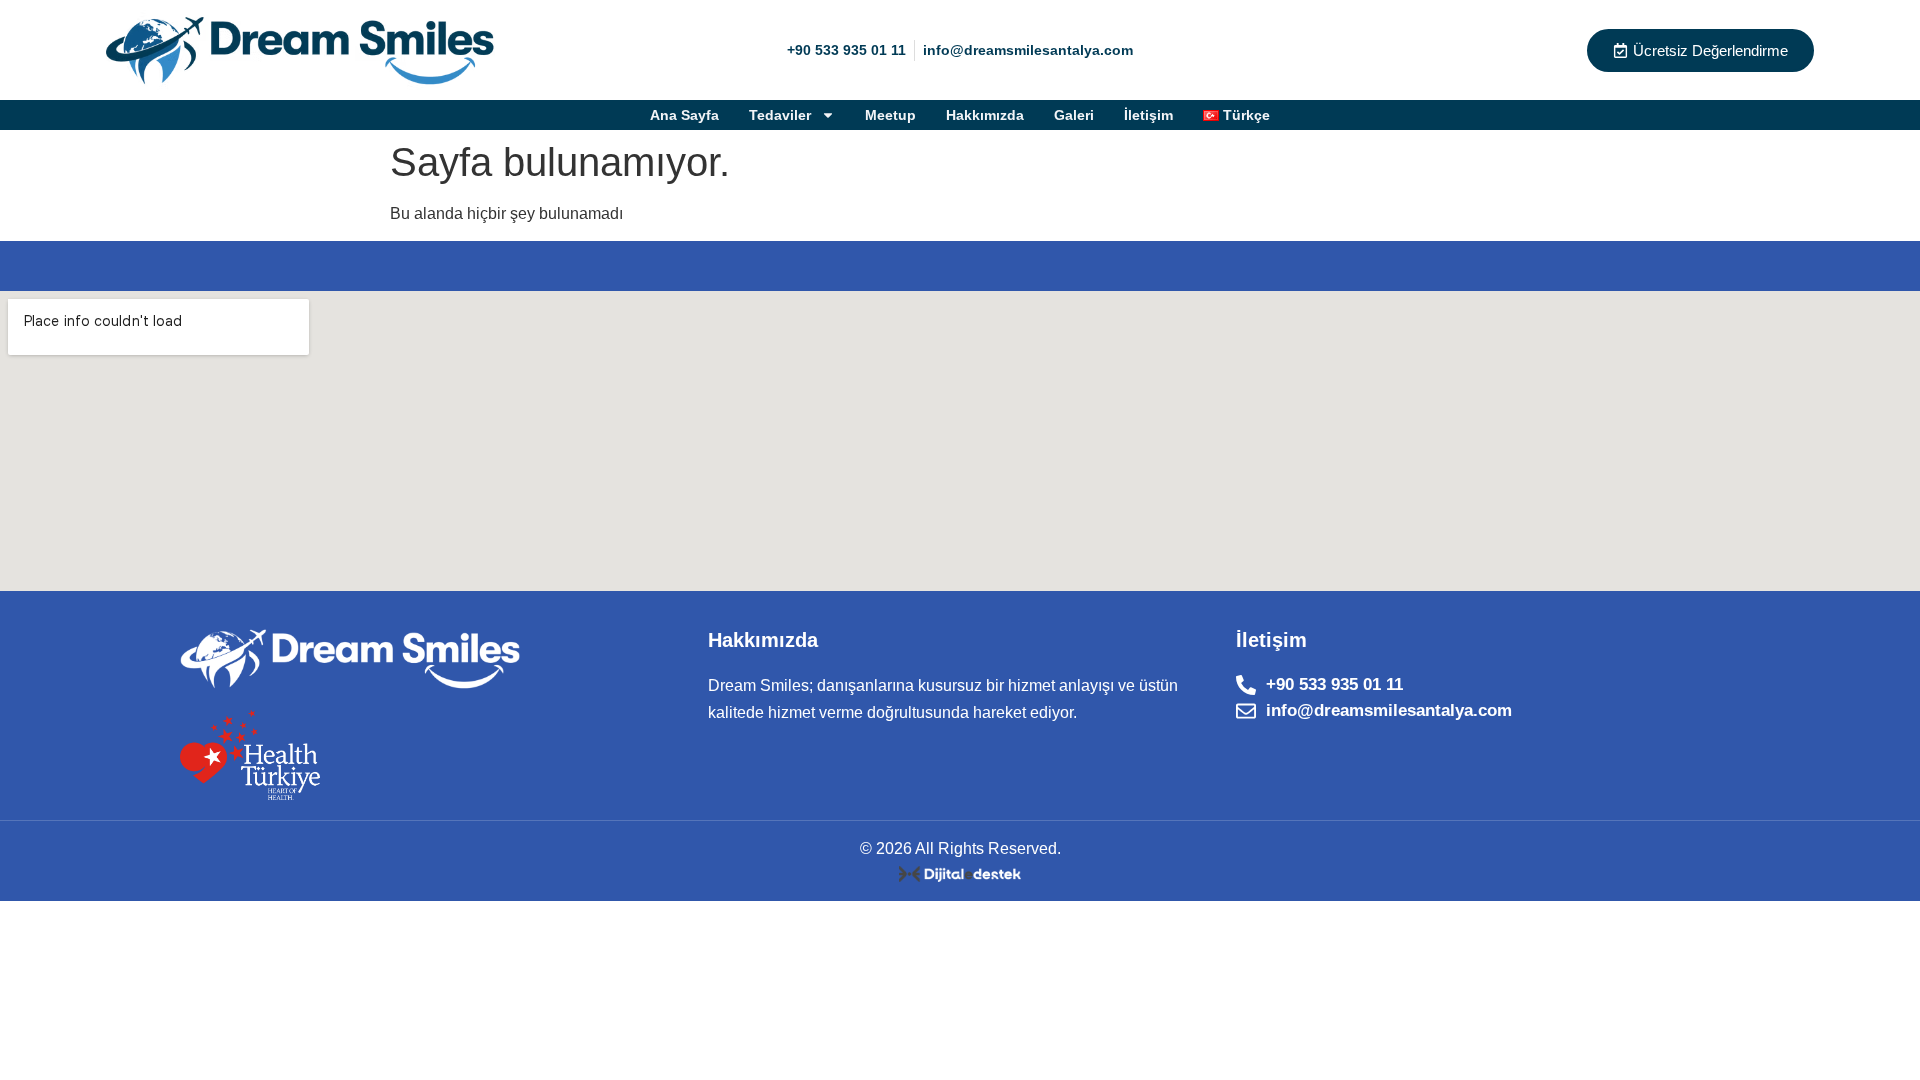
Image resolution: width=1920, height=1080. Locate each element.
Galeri (1074, 115)
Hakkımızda (985, 115)
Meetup (890, 115)
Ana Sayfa (684, 115)
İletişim (1148, 115)
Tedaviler (780, 115)
